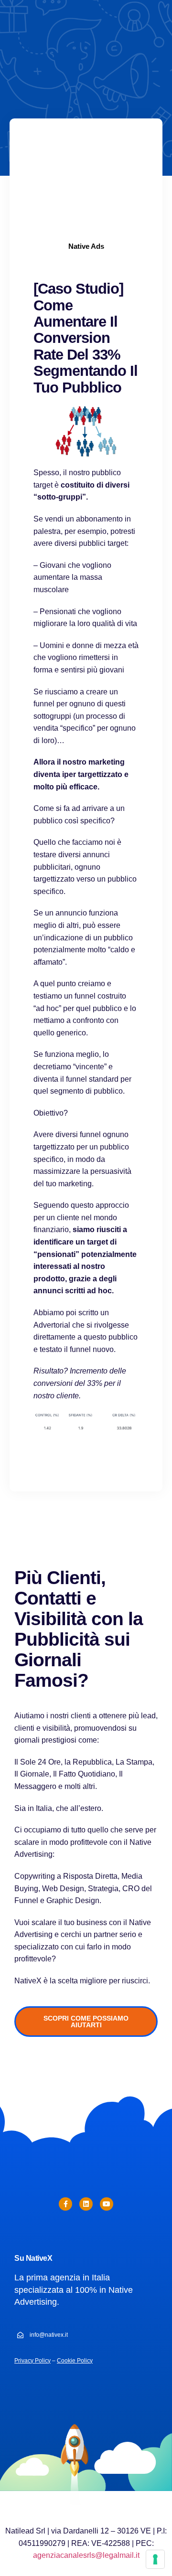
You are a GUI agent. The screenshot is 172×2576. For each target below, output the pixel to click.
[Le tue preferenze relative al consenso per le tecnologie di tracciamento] (155, 2559)
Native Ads (86, 246)
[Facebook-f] (65, 2204)
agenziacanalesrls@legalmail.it (86, 2555)
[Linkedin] (86, 2204)
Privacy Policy (32, 2361)
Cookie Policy (75, 2361)
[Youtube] (107, 2204)
